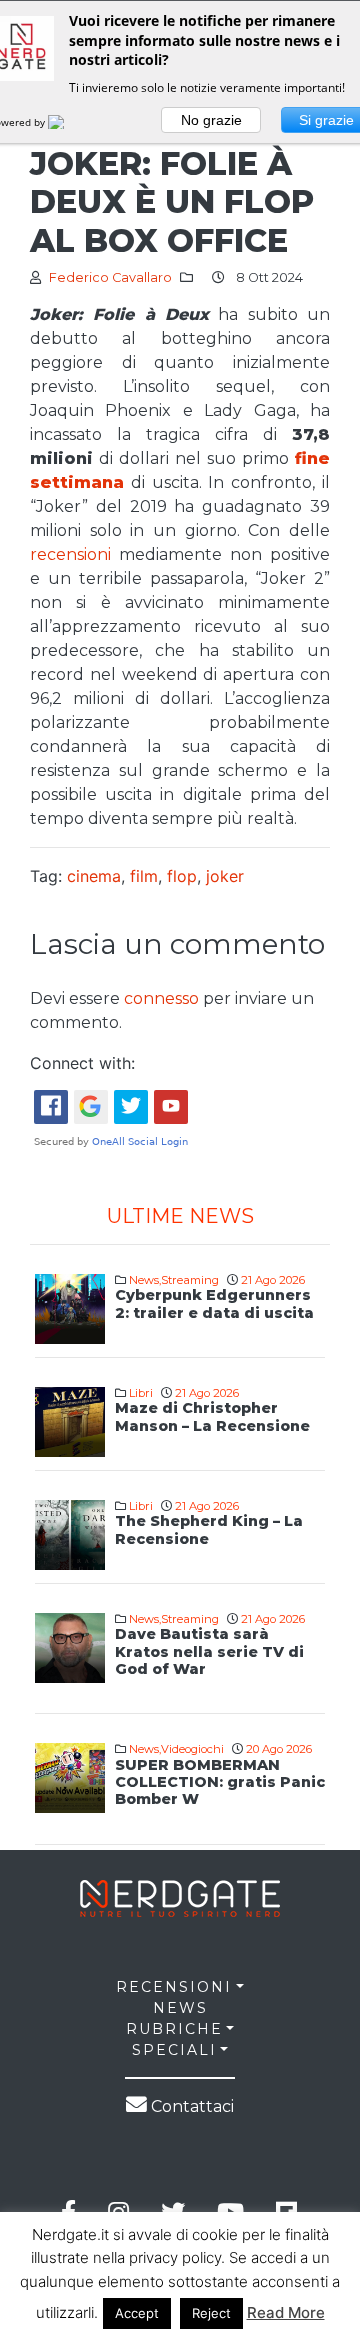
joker (225, 876)
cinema (94, 876)
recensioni (74, 554)
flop (182, 876)
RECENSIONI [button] (174, 1987)
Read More (286, 2312)
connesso (161, 998)
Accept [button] (137, 2313)
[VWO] (68, 122)
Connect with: (82, 1063)
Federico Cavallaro (110, 277)
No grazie (211, 120)
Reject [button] (211, 2313)
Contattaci (190, 2106)
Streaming (190, 1280)
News (144, 1280)
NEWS (180, 2008)
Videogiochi (192, 1749)
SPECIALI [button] (174, 2050)
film (144, 876)
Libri (141, 1393)
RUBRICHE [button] (174, 2029)
